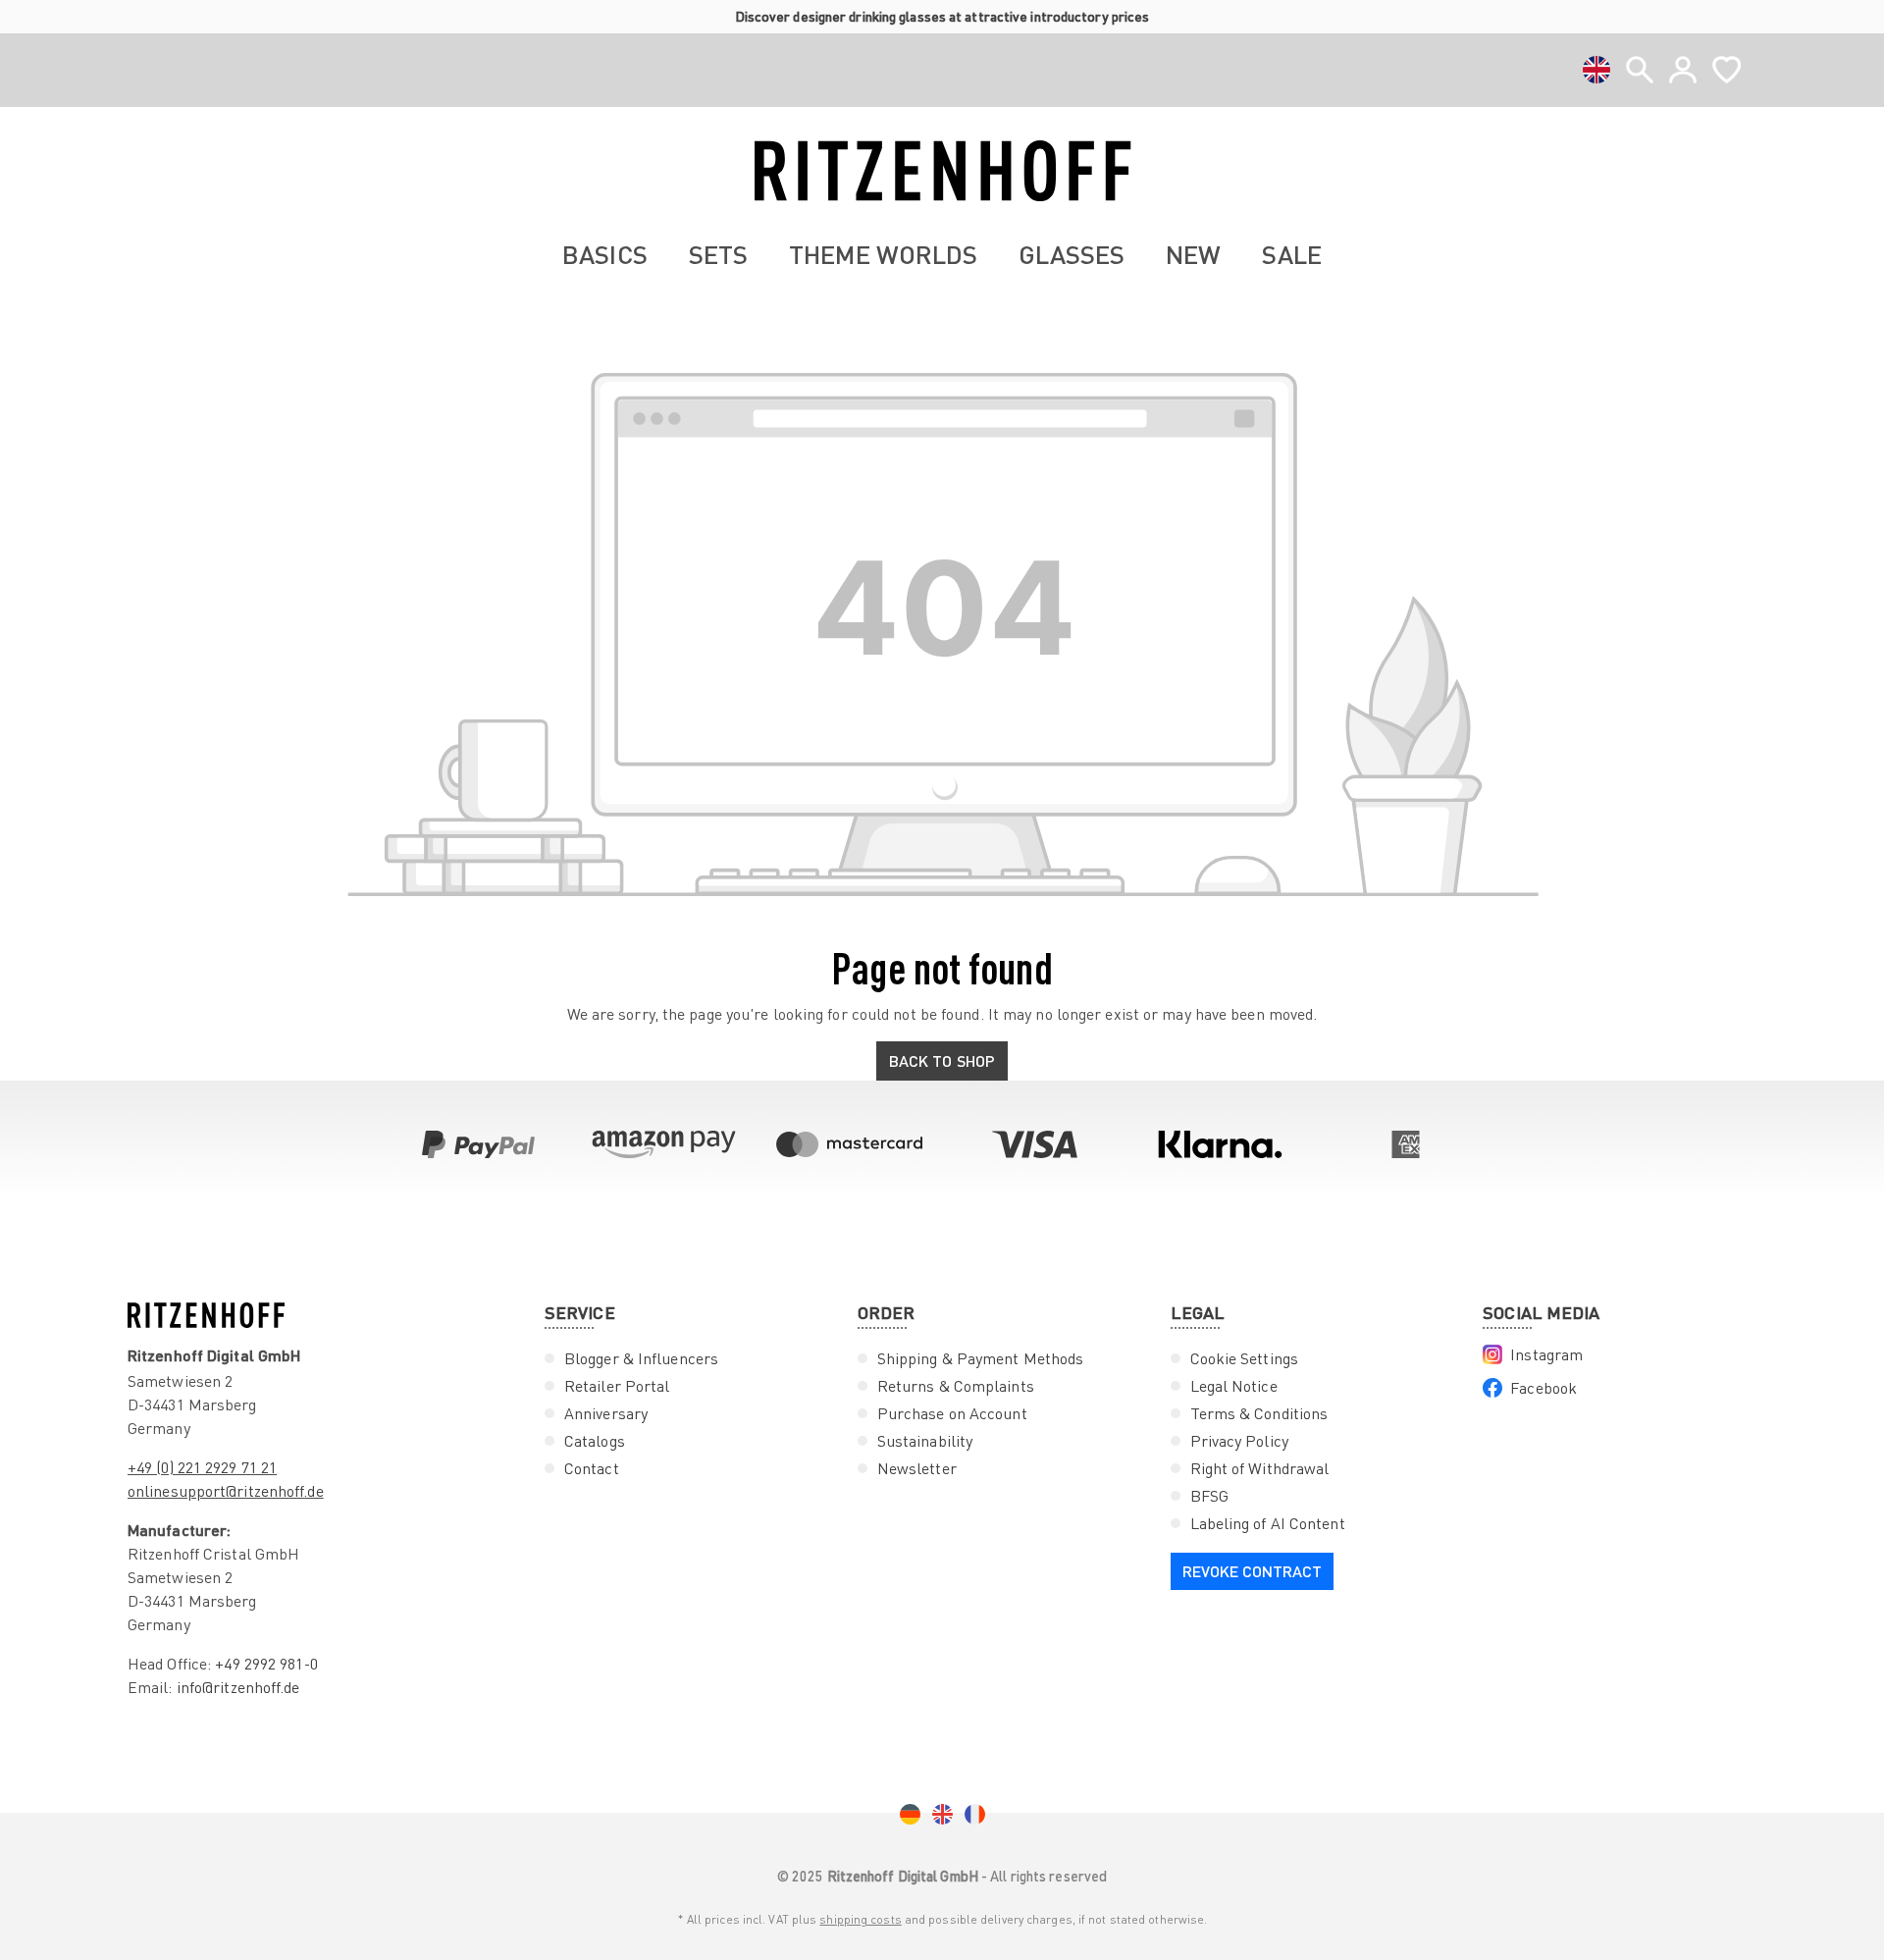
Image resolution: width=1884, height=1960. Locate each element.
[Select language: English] (1596, 70)
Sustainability (925, 1441)
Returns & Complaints (956, 1386)
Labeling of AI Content (1268, 1523)
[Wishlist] (1727, 70)
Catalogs (595, 1441)
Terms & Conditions (1259, 1413)
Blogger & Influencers (641, 1358)
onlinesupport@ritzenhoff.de (226, 1491)
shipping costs (860, 1919)
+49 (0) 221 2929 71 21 (202, 1467)
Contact (592, 1468)
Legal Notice (1234, 1386)
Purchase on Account (952, 1413)
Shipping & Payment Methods (981, 1358)
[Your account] (1683, 70)
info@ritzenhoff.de (238, 1687)
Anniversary (606, 1413)
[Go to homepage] (942, 171)
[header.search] (1640, 70)
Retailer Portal (617, 1386)
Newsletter (917, 1468)
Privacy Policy (1239, 1441)
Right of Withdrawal (1260, 1468)
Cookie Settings (1245, 1358)
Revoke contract (1252, 1571)
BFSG (1209, 1496)
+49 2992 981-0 (266, 1664)
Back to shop (942, 1060)
